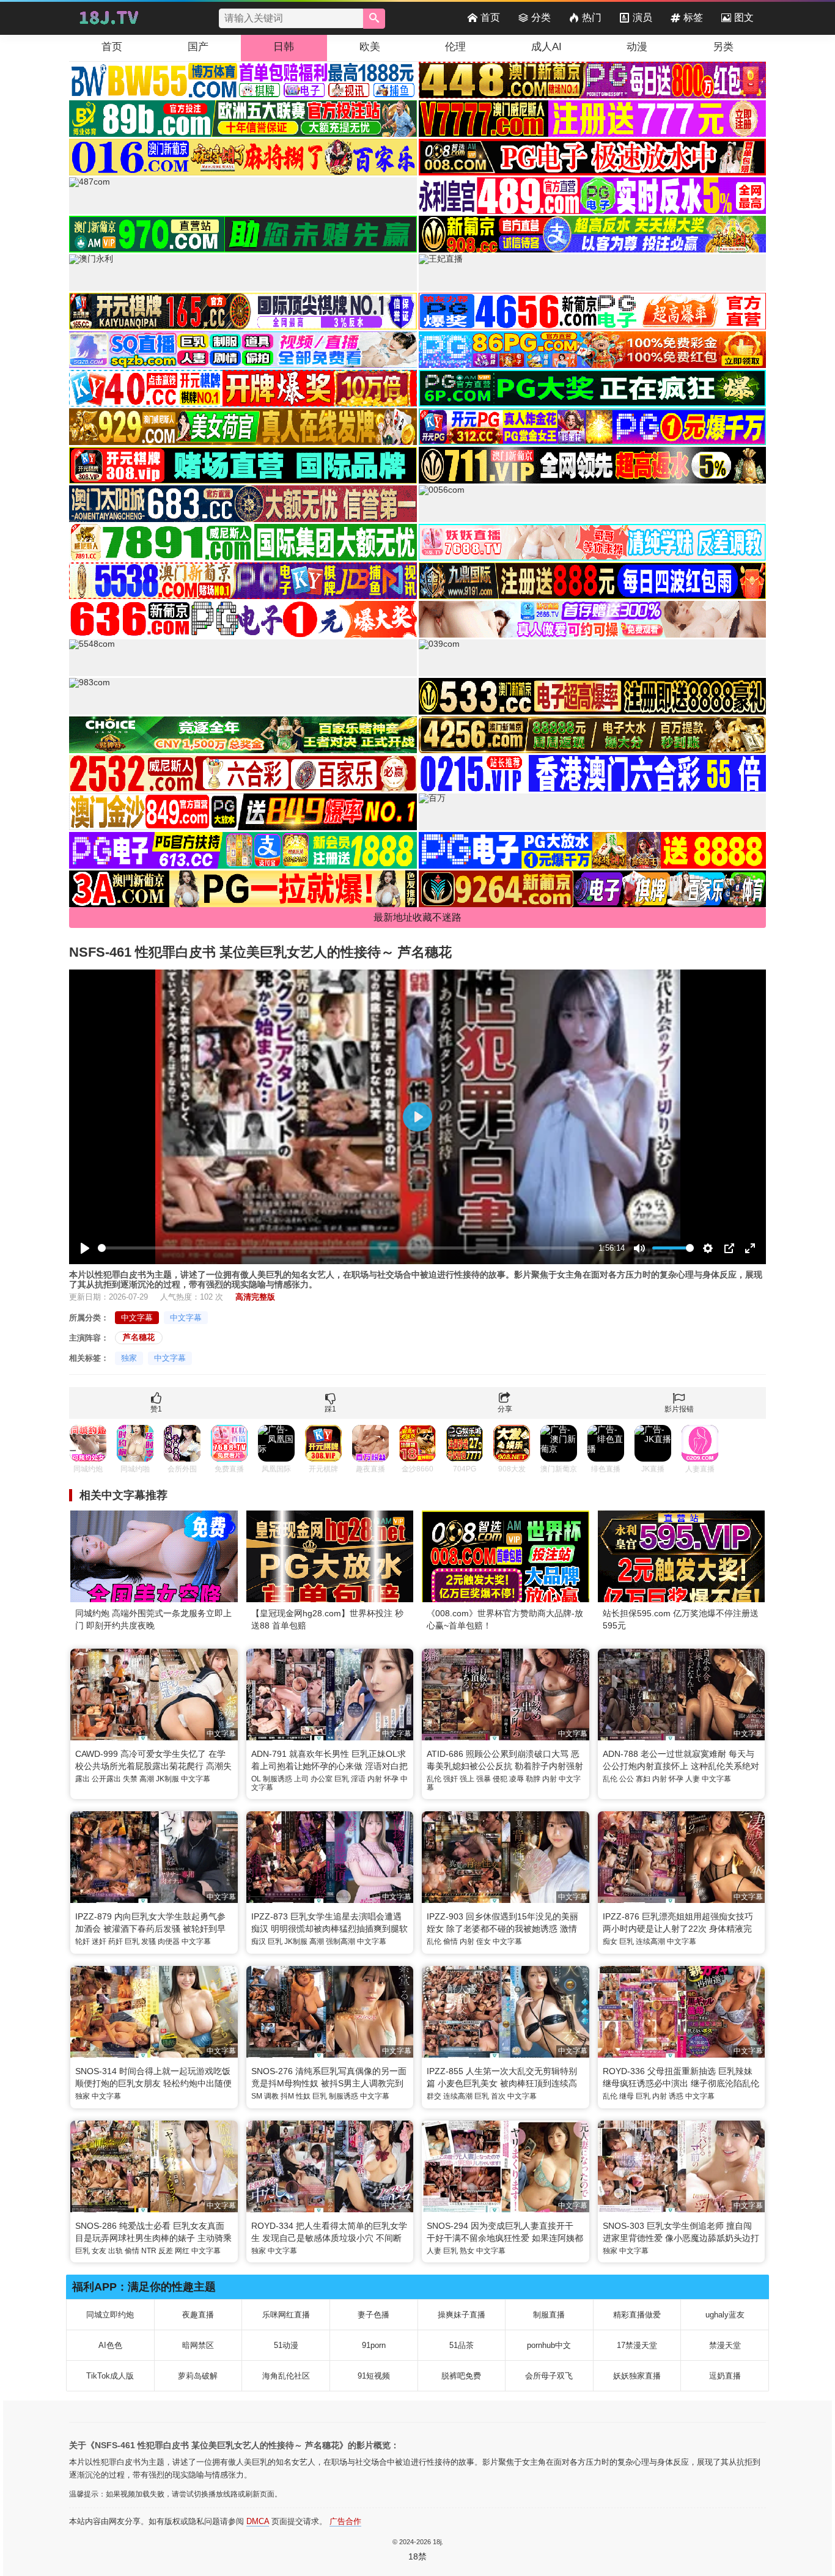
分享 (505, 1409)
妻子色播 (373, 2315)
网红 (182, 2251)
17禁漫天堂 (637, 2345)
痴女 (610, 1941)
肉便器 (169, 1941)
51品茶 (462, 2345)
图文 (744, 17)
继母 (627, 2096)
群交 (434, 2096)
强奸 (451, 1779)
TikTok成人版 (110, 2376)
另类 (723, 47)
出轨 (116, 2251)
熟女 (467, 2251)
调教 (271, 2096)
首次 (498, 2096)
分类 (541, 17)
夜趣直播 (198, 2315)
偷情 (451, 1941)
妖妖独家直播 (637, 2376)
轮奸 (83, 1941)
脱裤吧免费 (461, 2376)
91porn (374, 2345)
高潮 (147, 1779)
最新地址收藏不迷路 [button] (417, 917)
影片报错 (679, 1409)
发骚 (149, 1941)
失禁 (130, 1779)
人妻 (693, 1779)
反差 (166, 2251)
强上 (467, 1779)
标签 (693, 17)
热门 (592, 17)
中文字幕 (137, 1318)
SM (257, 2096)
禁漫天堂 (725, 2345)
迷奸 (99, 1941)
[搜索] (374, 19)
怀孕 (391, 1779)
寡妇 (643, 1779)
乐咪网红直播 (286, 2315)
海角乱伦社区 (286, 2376)
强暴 (484, 1779)
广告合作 (345, 2521)
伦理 (455, 47)
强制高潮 (340, 1941)
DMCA (258, 2521)
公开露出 (106, 1779)
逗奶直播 (725, 2376)
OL (256, 1779)
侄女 (484, 1941)
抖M (287, 2096)
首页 (490, 17)
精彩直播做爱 (637, 2315)
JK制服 (167, 1779)
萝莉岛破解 (198, 2376)
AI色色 (110, 2345)
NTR (149, 2251)
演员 (642, 17)
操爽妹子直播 (462, 2315)
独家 (129, 1358)
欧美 (370, 47)
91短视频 (374, 2376)
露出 (83, 1779)
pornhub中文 (549, 2345)
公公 (627, 1779)
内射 (375, 1779)
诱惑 (676, 2096)
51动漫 (286, 2345)
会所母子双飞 (549, 2376)
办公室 (322, 1779)
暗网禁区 (198, 2345)
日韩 (284, 47)
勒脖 (533, 1779)
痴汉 (259, 1941)
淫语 (358, 1779)
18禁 (417, 2556)
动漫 (637, 47)
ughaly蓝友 (725, 2315)
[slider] (346, 1248)
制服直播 (549, 2315)
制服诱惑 (278, 1779)
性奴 (303, 2096)
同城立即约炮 (110, 2315)
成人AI (546, 47)
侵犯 (500, 1779)
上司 (301, 1779)
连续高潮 (650, 1941)
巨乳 (342, 1779)
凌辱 (517, 1779)
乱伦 (434, 1779)
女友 (99, 2251)
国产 (198, 47)
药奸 (116, 1941)
